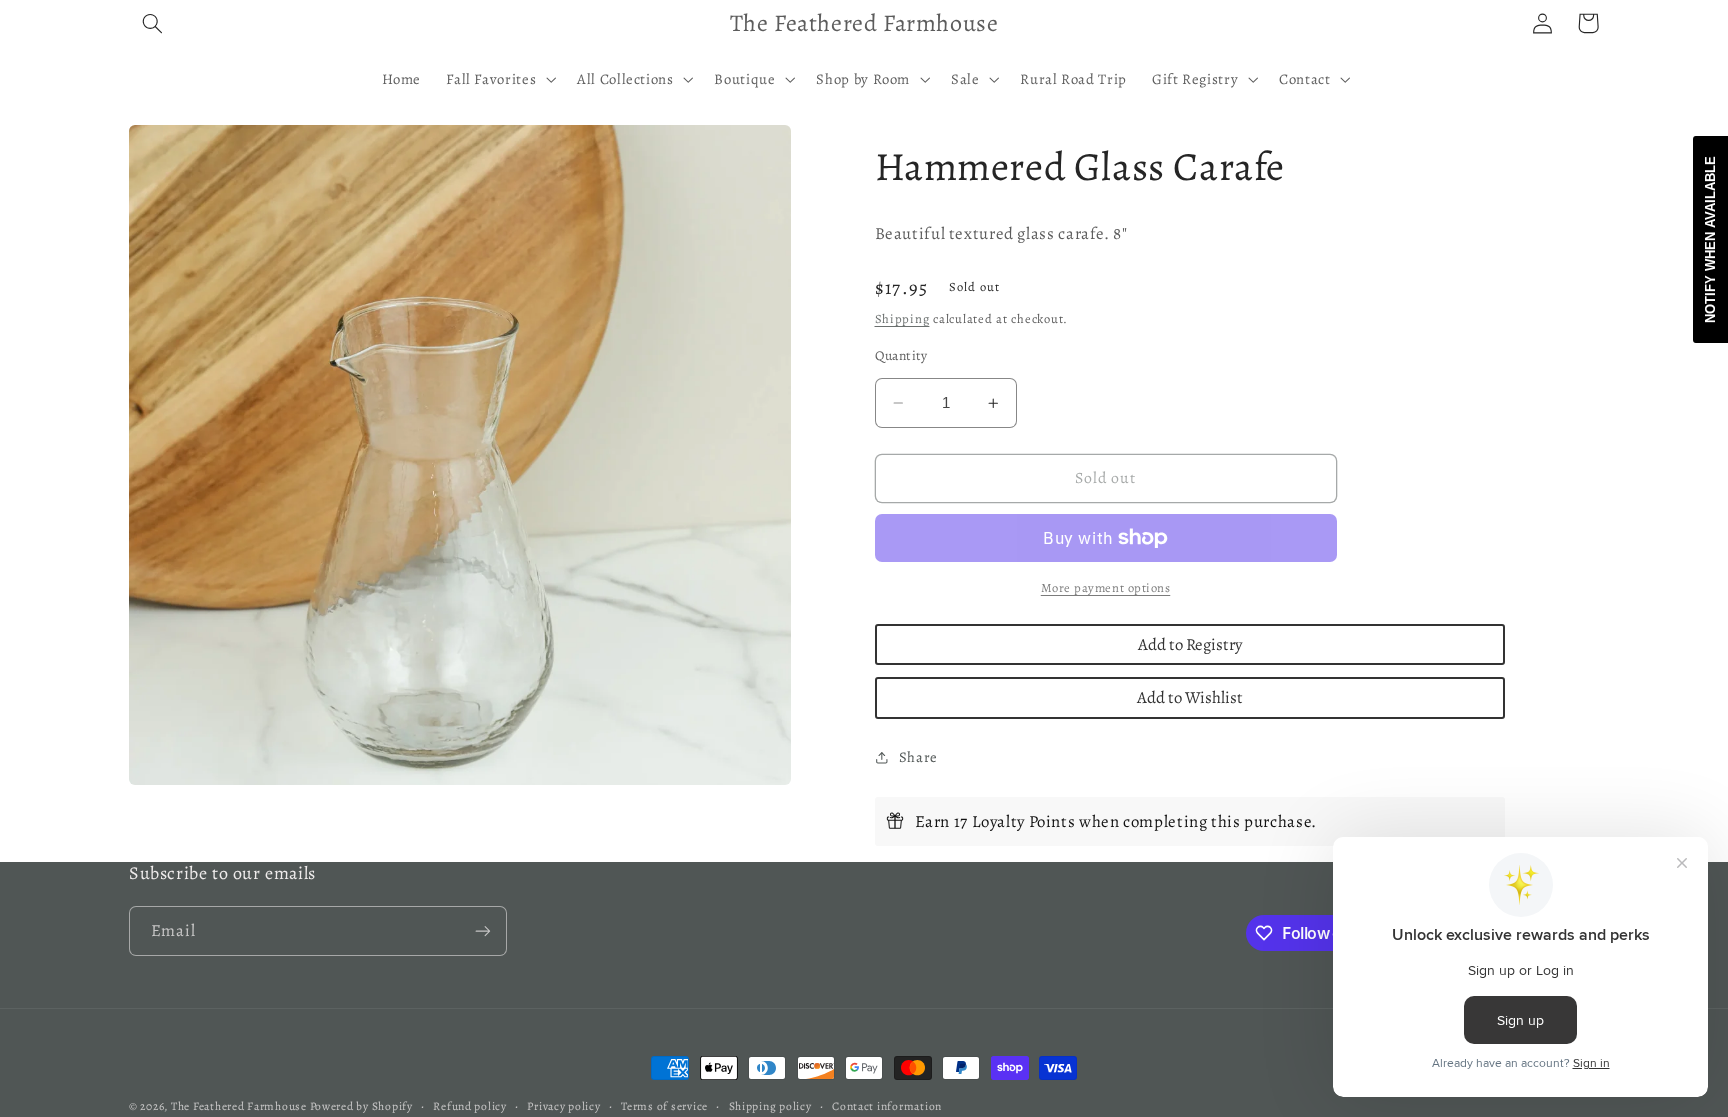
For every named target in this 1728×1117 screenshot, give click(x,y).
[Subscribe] (483, 930)
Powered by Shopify (361, 1106)
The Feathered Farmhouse (240, 1106)
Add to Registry (1190, 644)
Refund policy (470, 1106)
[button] (152, 23)
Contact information (887, 1106)
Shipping (902, 318)
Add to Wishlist (1190, 697)
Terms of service (664, 1106)
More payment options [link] (1106, 587)
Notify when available (1710, 239)
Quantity (901, 355)
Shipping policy (770, 1106)
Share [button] (918, 757)
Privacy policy (563, 1106)
